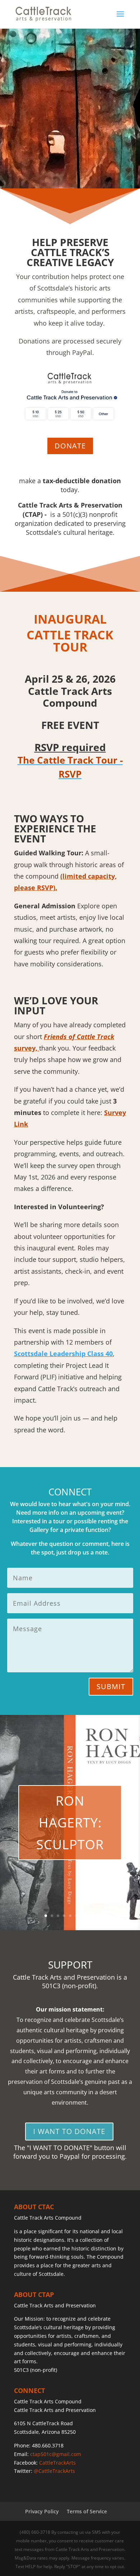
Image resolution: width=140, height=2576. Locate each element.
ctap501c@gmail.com (56, 2454)
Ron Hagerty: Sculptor (70, 1823)
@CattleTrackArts (54, 2471)
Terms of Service (87, 2511)
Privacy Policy (42, 2511)
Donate (70, 446)
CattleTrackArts (57, 2463)
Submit (111, 1686)
